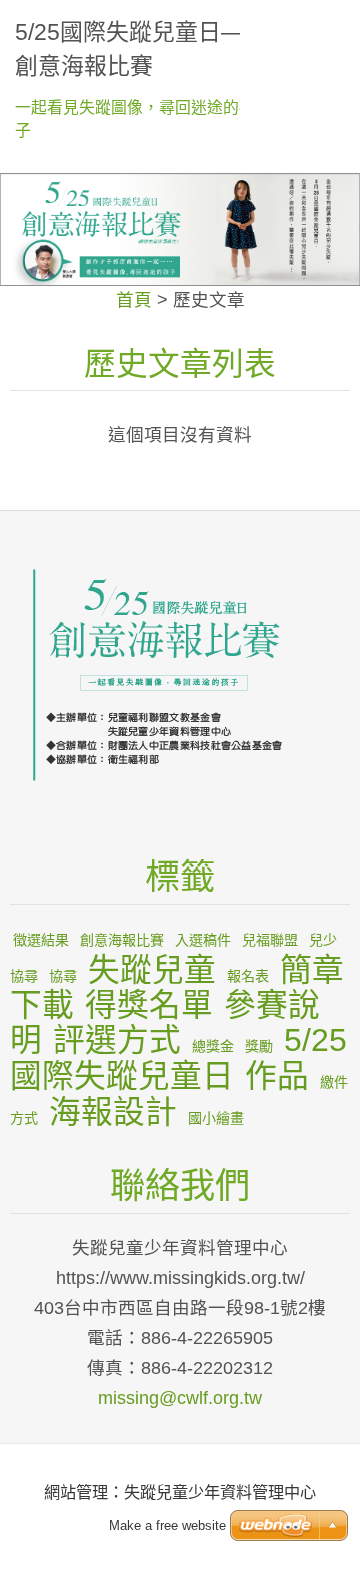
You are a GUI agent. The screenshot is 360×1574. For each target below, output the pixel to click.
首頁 (134, 300)
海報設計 (113, 1112)
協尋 (63, 976)
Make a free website (167, 1525)
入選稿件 (203, 940)
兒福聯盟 (270, 940)
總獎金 (213, 1046)
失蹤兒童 (152, 970)
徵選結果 (41, 940)
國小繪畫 (216, 1118)
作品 (277, 1076)
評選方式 (117, 1040)
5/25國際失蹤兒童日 (178, 1058)
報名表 (248, 976)
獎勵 (259, 1046)
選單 (325, 25)
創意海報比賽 (122, 940)
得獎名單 (149, 1005)
